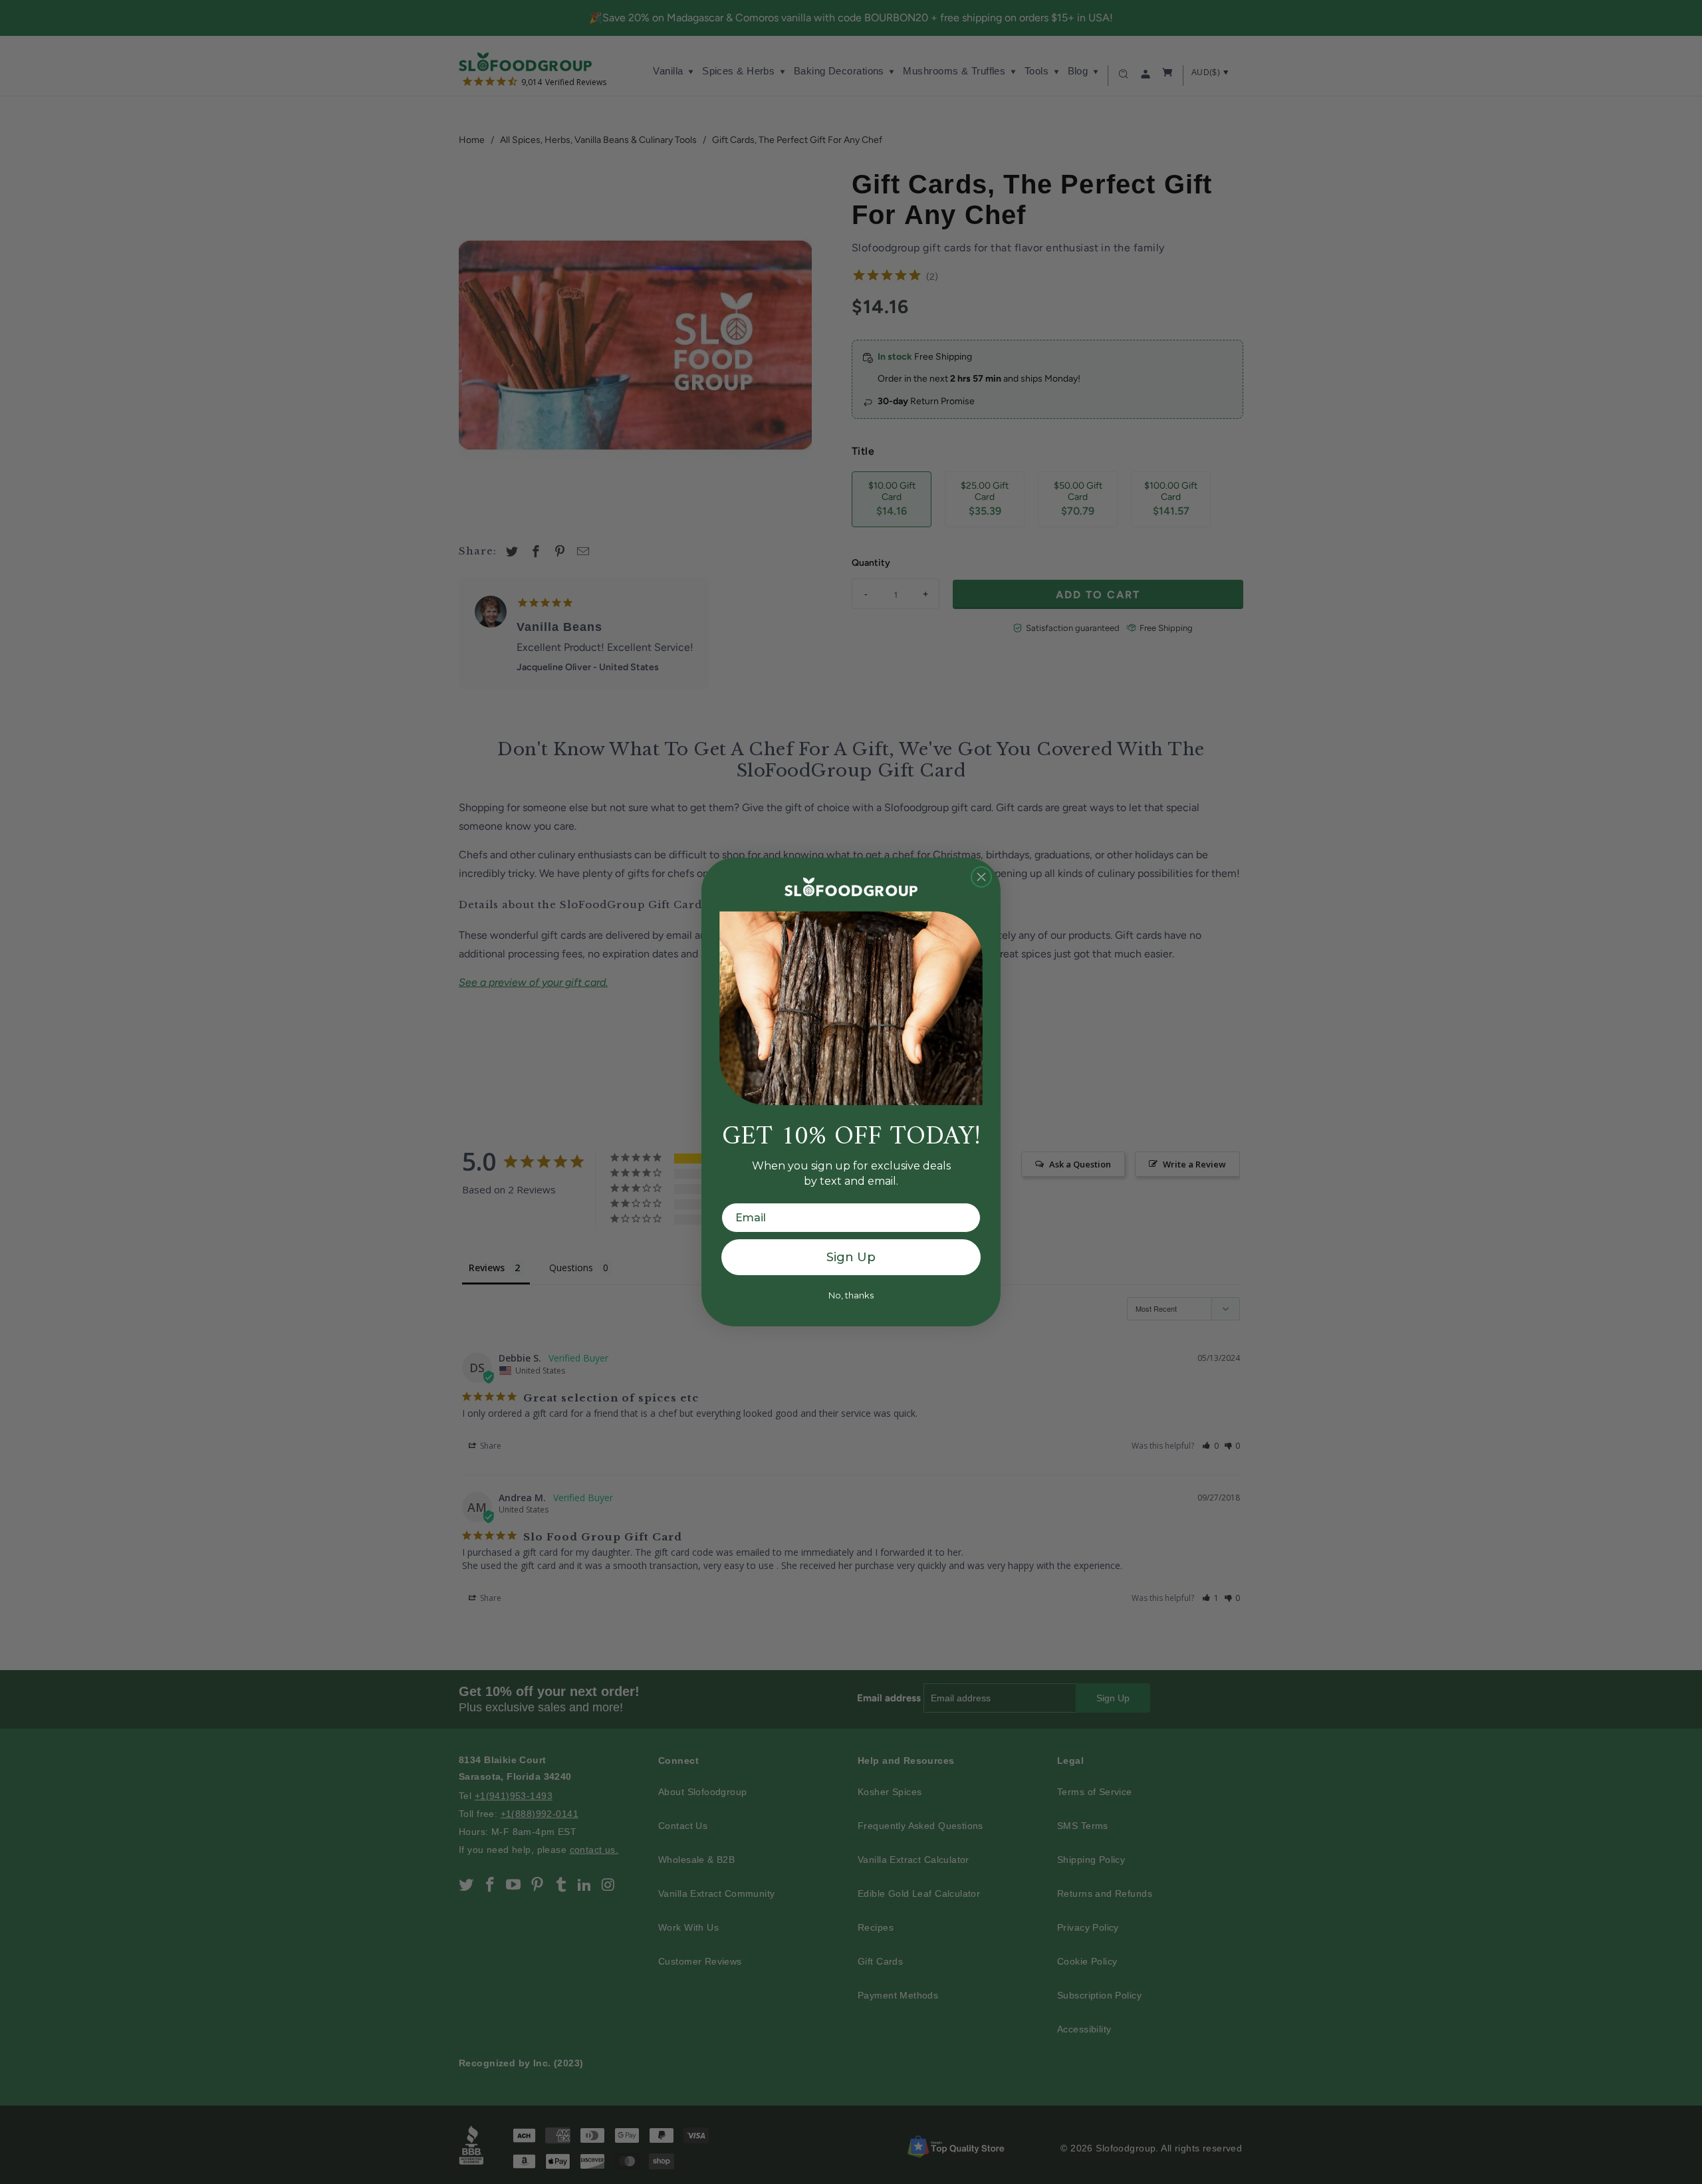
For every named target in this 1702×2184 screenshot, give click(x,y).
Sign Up (851, 1257)
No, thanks (851, 1295)
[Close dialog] (981, 877)
